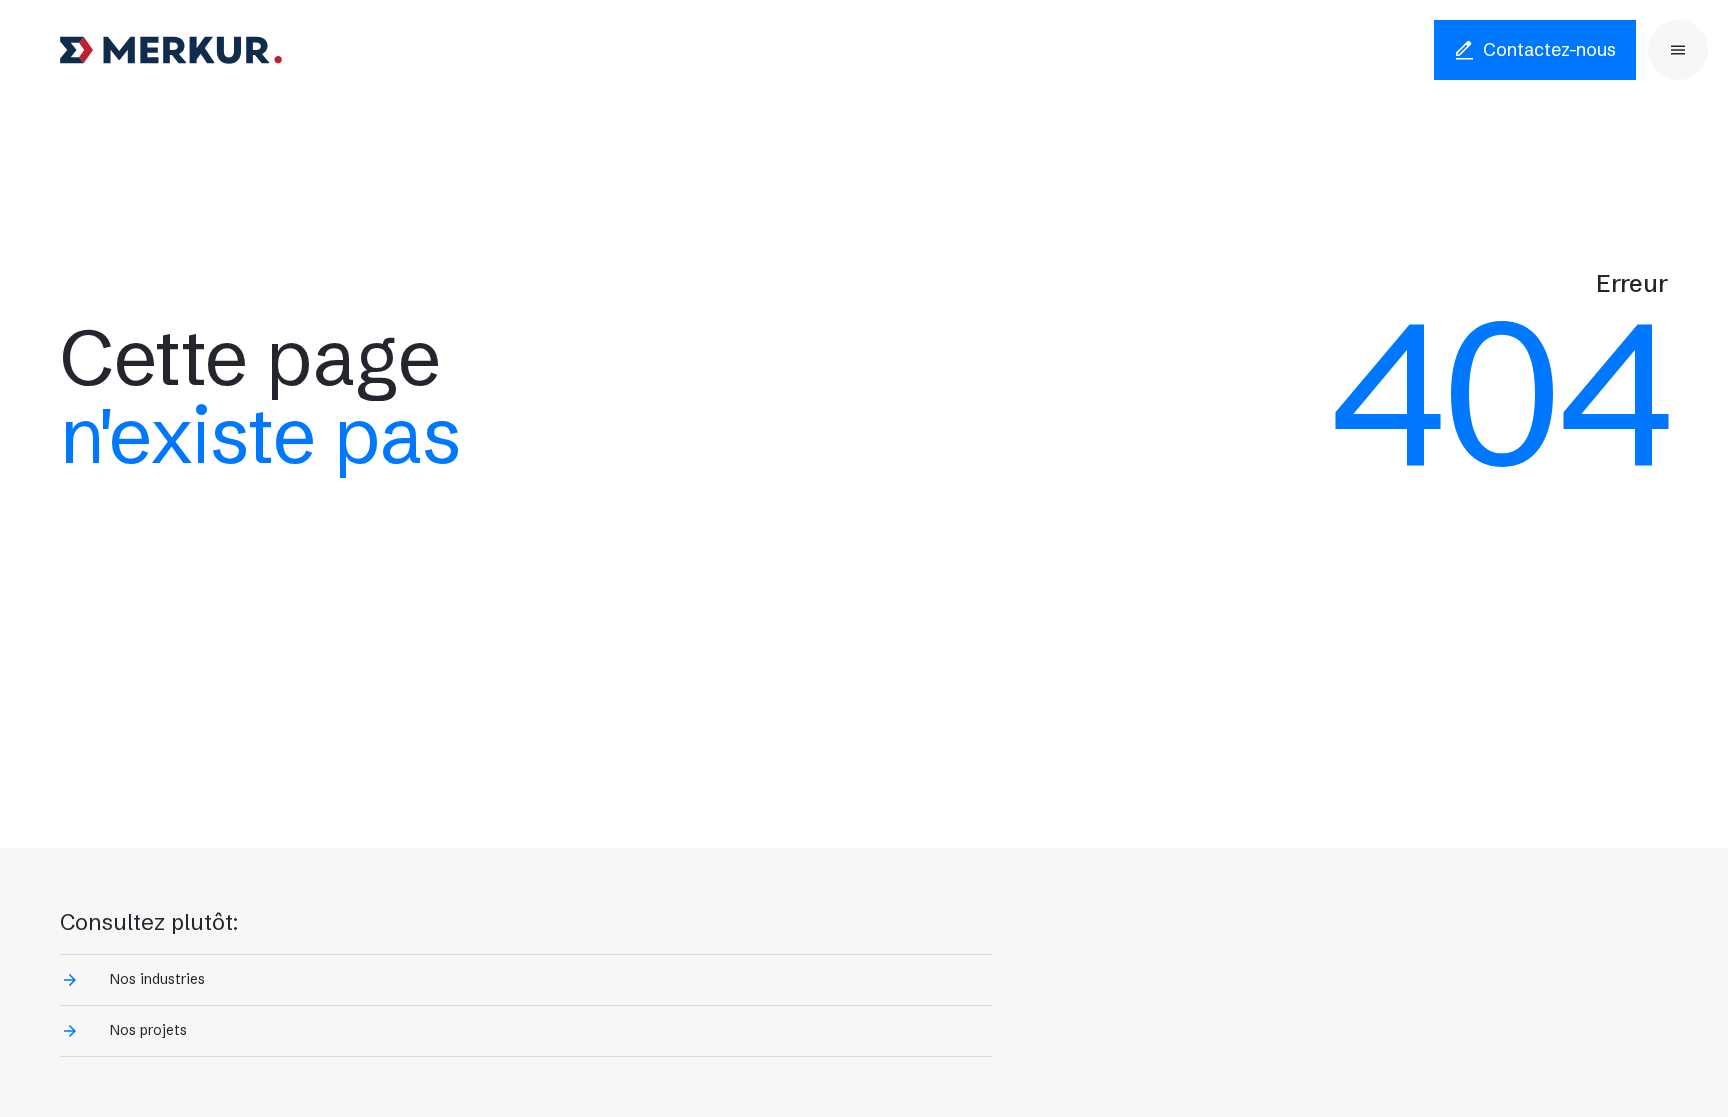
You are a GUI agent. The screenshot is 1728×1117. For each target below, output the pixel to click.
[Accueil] (171, 50)
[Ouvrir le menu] (1678, 50)
